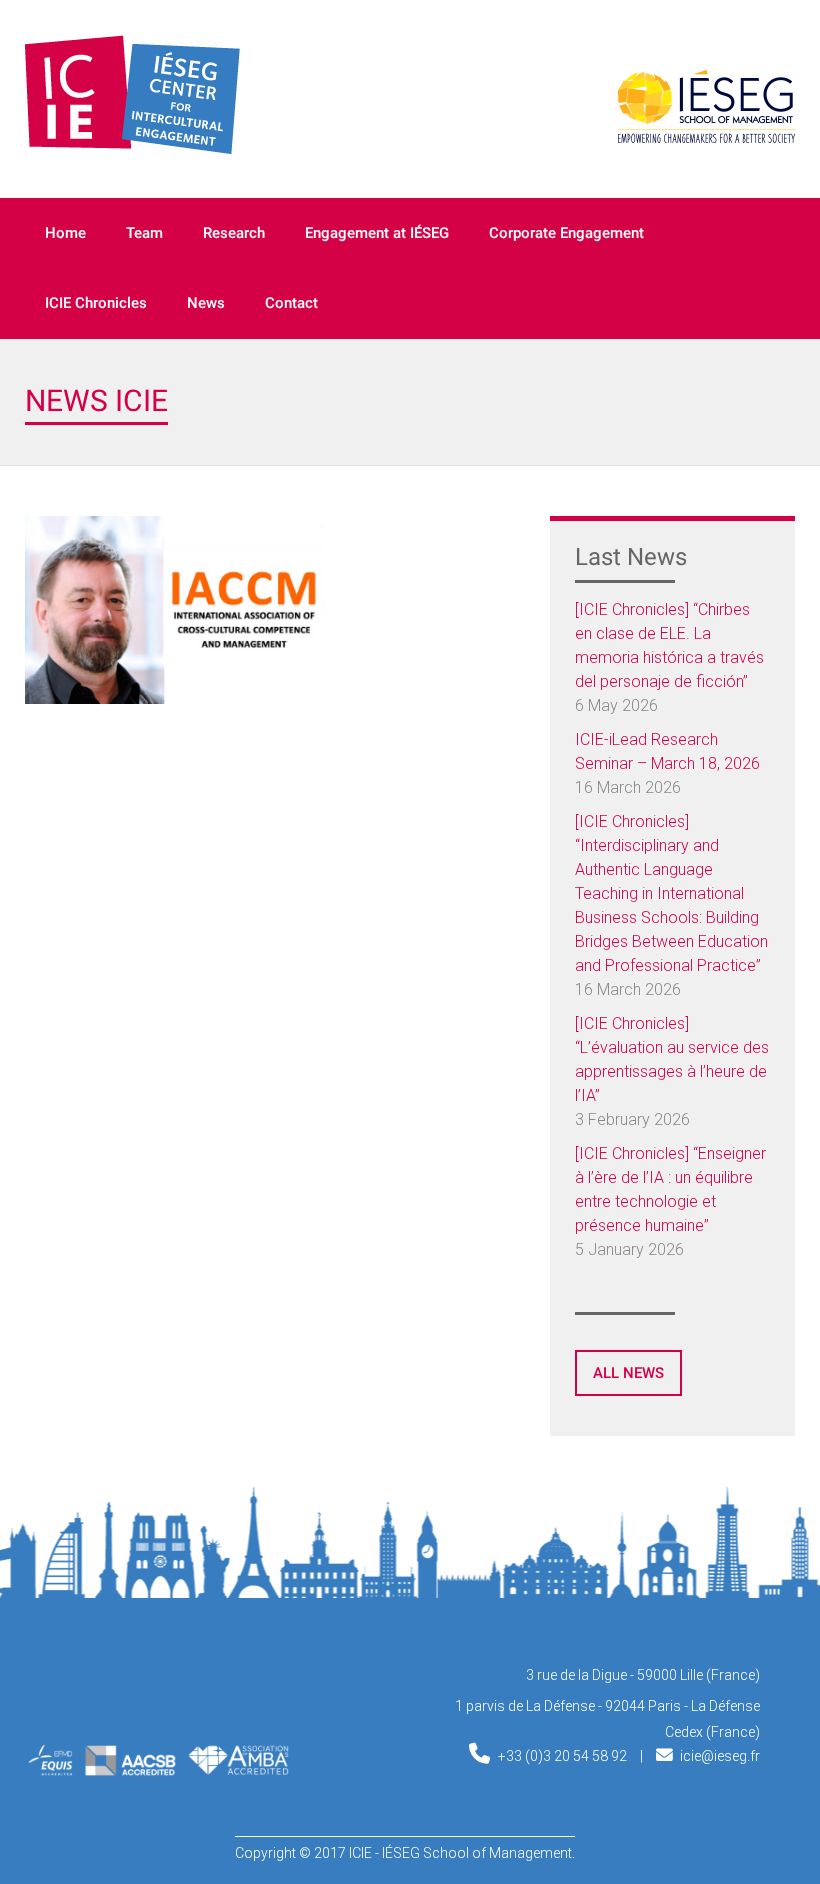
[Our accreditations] (157, 1770)
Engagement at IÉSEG (377, 233)
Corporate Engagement (566, 233)
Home (65, 233)
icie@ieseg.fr (720, 1756)
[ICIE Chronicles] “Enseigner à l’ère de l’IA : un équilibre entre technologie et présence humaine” (670, 1189)
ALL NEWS (628, 1373)
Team (144, 233)
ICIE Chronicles (96, 303)
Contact (291, 303)
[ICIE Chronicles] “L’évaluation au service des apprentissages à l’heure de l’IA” (672, 1059)
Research (234, 233)
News (206, 303)
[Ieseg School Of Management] (121, 1692)
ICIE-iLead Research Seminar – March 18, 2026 (667, 751)
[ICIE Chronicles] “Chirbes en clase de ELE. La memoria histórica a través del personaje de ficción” (669, 645)
